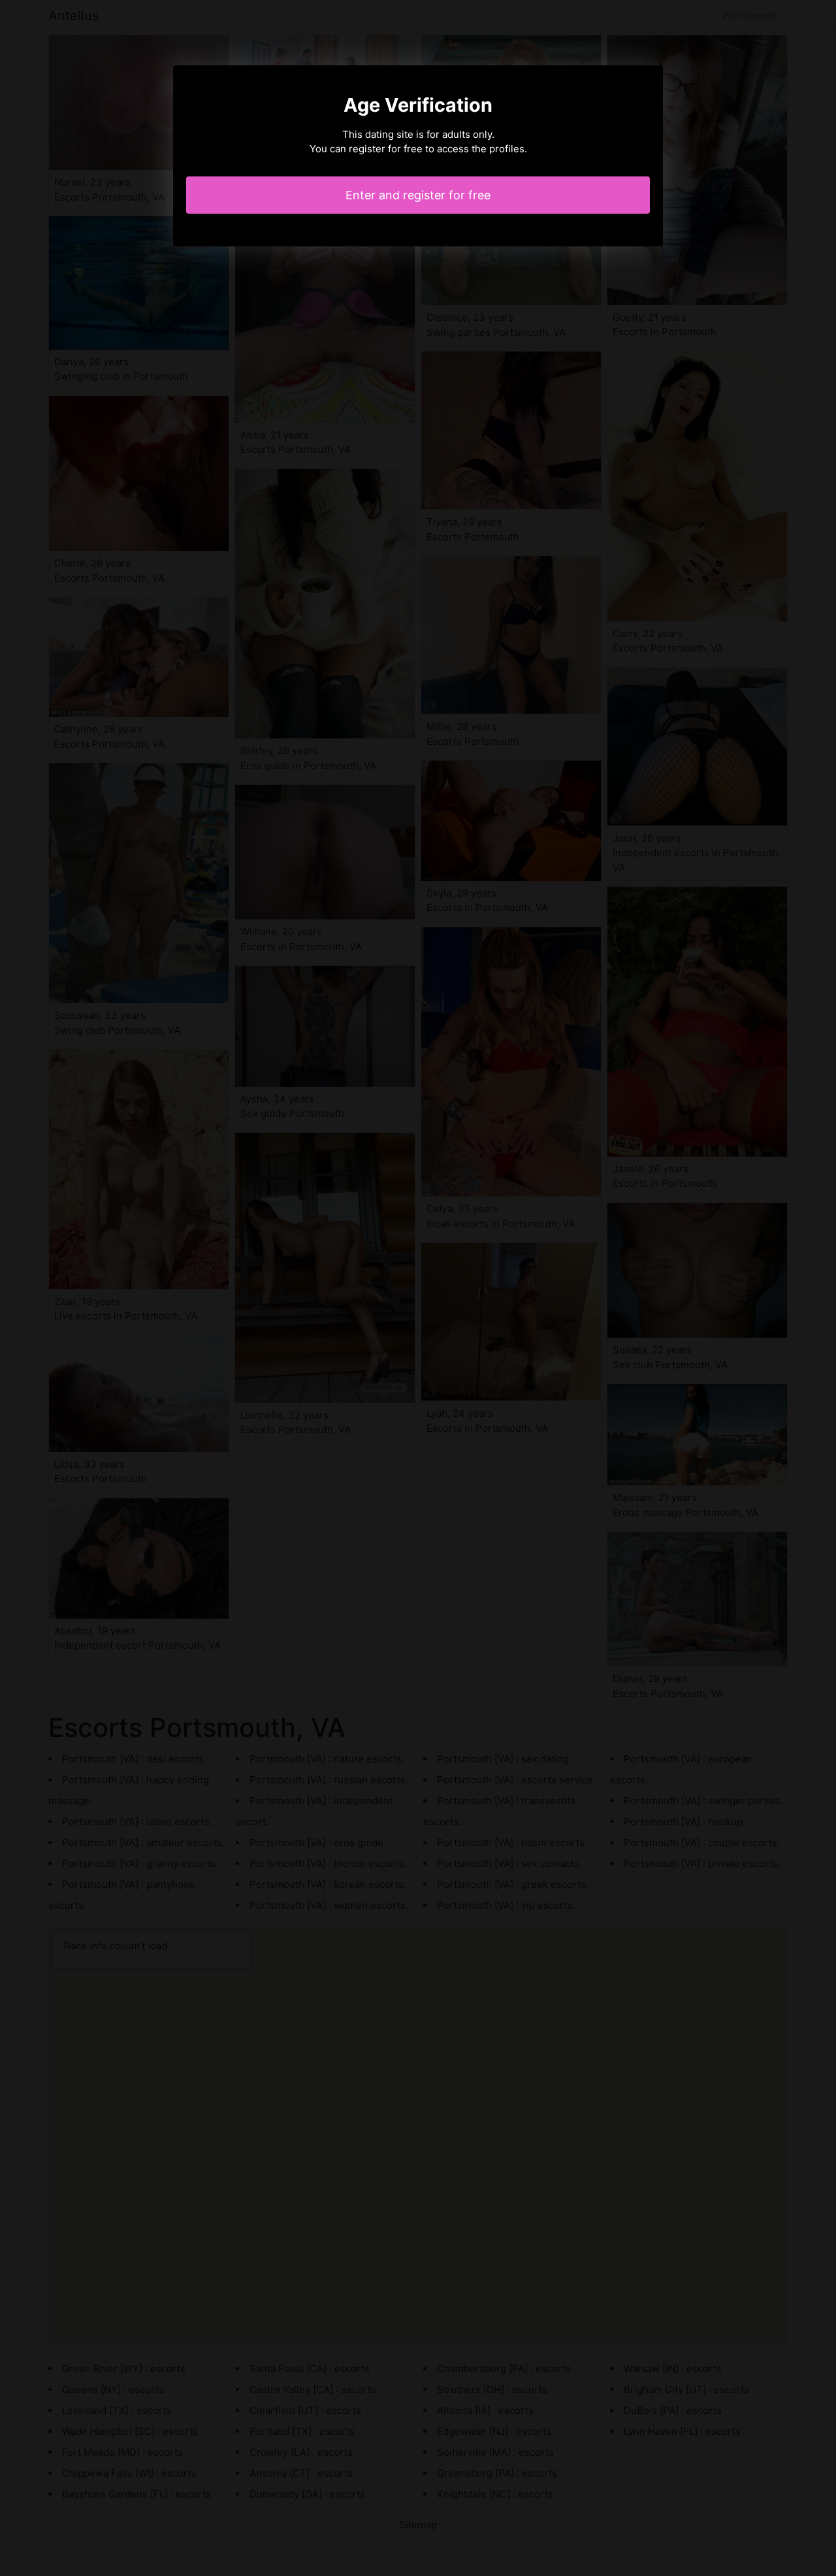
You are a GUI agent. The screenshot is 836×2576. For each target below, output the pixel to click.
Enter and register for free (418, 195)
